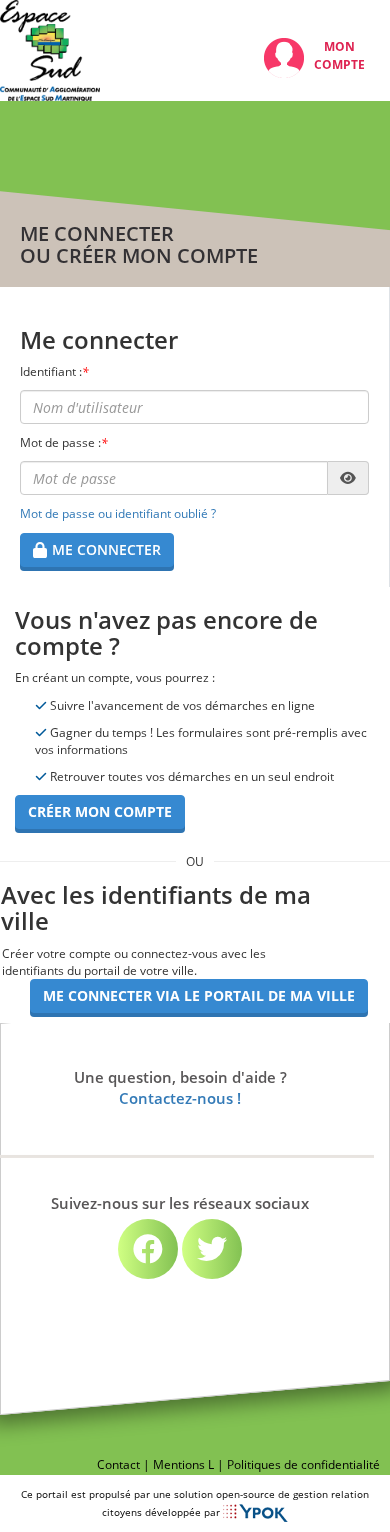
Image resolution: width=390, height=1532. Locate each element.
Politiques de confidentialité (303, 1464)
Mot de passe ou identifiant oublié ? (118, 513)
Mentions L (183, 1464)
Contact (118, 1464)
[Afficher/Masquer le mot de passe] (348, 478)
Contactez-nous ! (180, 1099)
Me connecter (106, 549)
